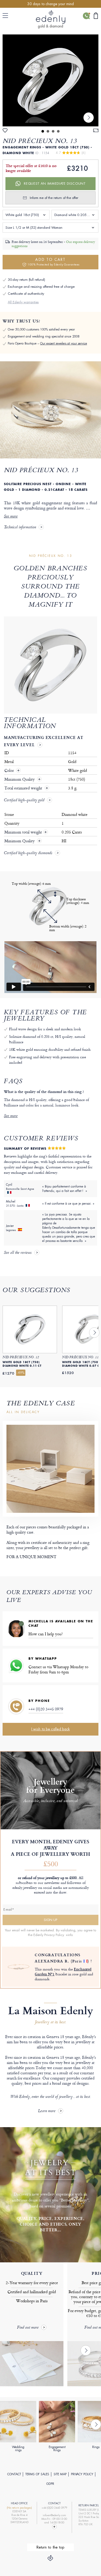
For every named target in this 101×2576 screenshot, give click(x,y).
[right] (89, 118)
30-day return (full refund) (26, 280)
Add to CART (53, 262)
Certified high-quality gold (24, 801)
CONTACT (14, 2474)
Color (10, 771)
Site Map (60, 2474)
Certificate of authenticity (26, 294)
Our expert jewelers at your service (64, 343)
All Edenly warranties (23, 302)
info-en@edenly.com (54, 2515)
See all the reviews (18, 1253)
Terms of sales (37, 2474)
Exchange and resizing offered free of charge (41, 287)
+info (69, 1935)
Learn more (47, 2111)
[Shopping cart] (96, 16)
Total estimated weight (24, 788)
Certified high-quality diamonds (28, 853)
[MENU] (6, 16)
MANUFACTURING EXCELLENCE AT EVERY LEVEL (44, 741)
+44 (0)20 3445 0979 (46, 1709)
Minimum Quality (20, 779)
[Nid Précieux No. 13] (51, 80)
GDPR (50, 2484)
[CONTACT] (86, 16)
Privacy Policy (82, 2474)
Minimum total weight (26, 832)
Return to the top (51, 2547)
